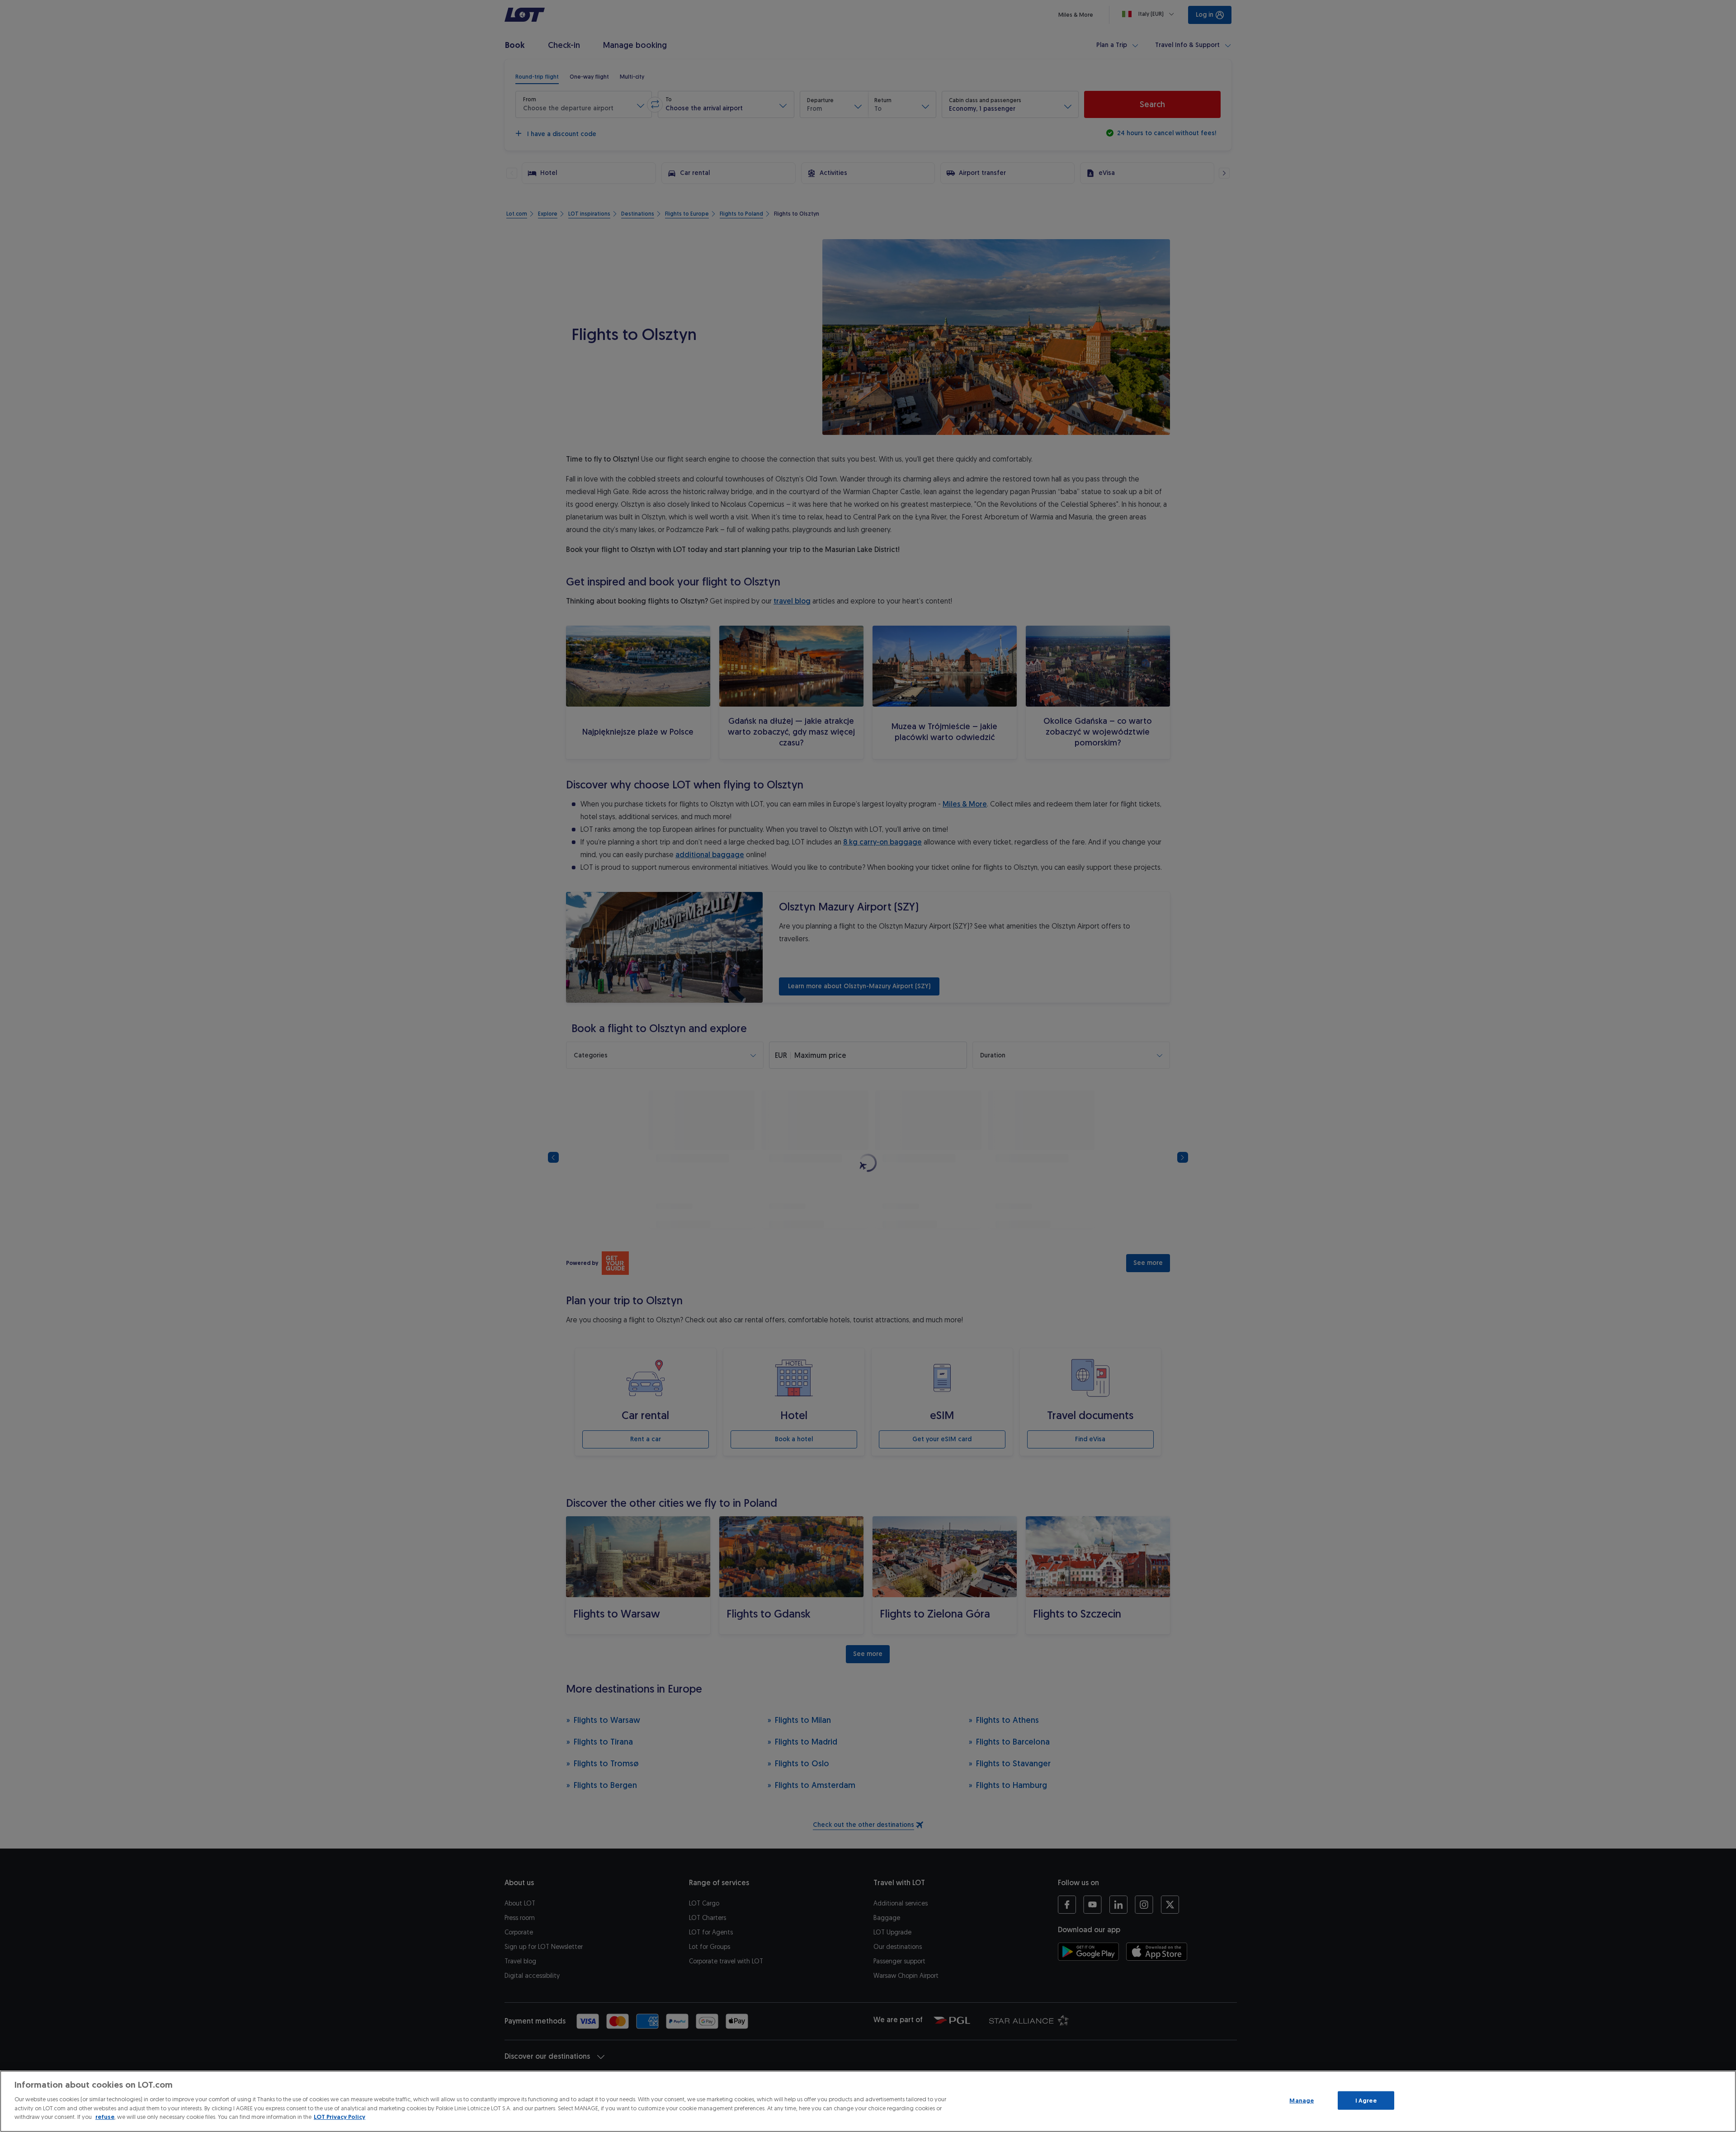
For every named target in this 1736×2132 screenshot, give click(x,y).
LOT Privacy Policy (340, 2117)
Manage (1302, 2100)
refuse (105, 2117)
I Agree (1366, 2100)
